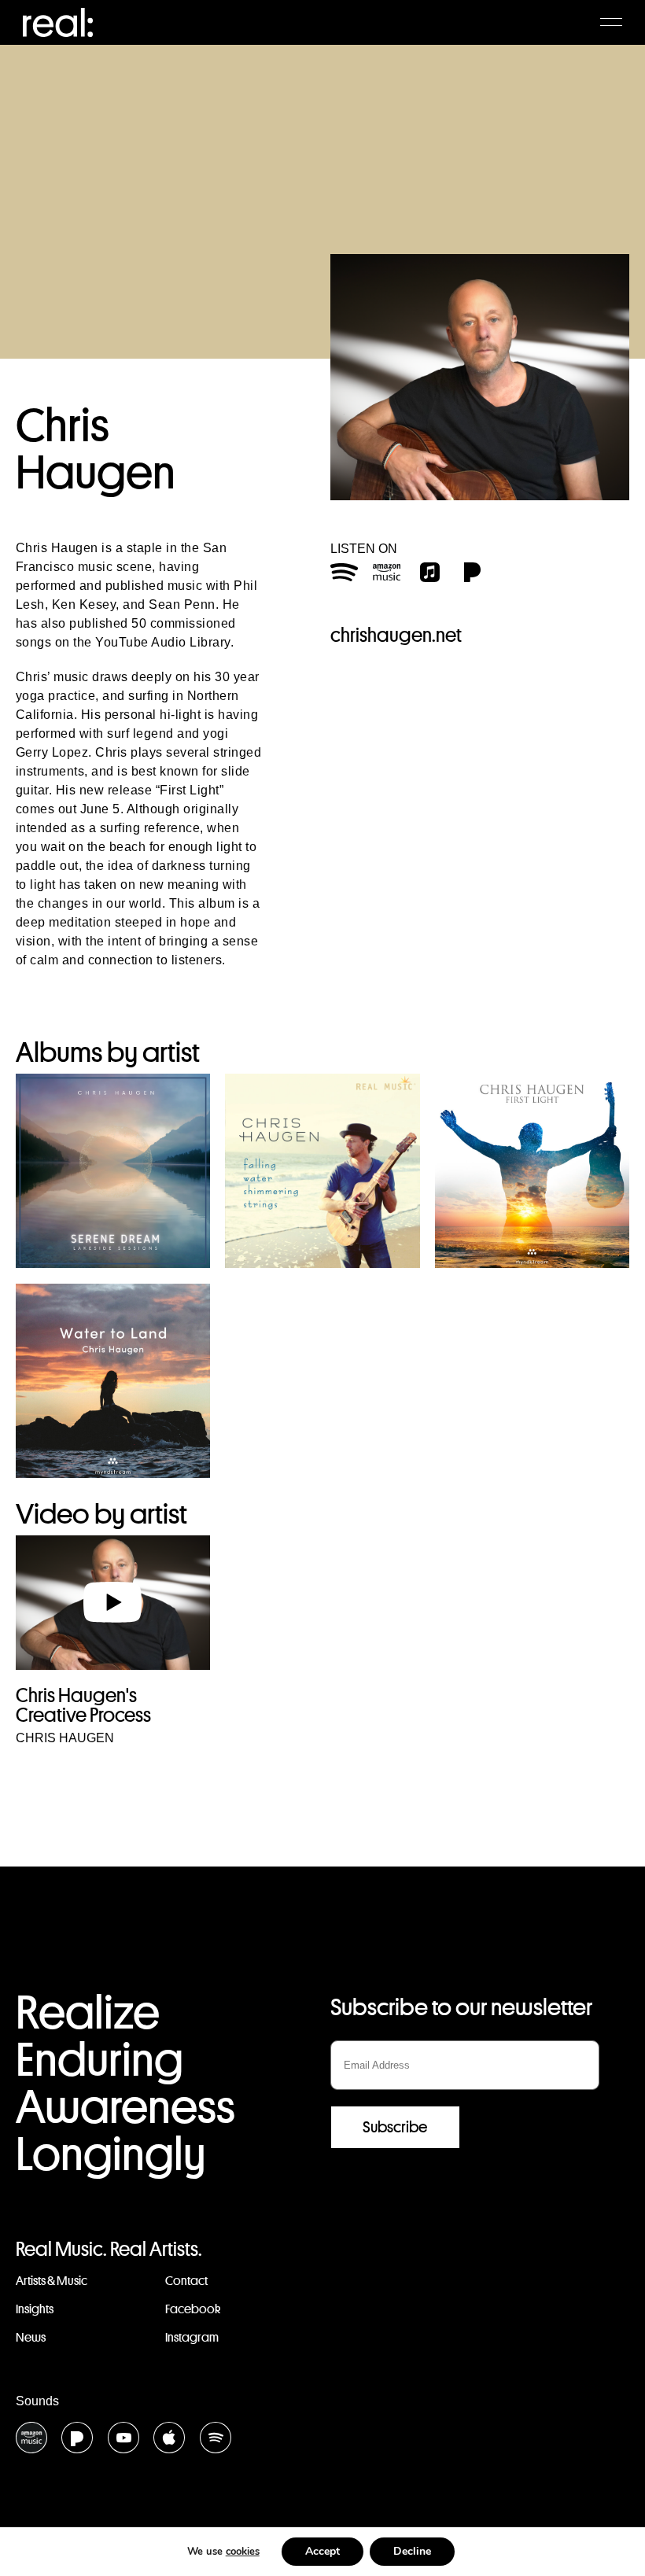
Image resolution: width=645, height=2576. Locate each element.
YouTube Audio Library (163, 642)
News (31, 2337)
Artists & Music (52, 2281)
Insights (35, 2309)
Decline (412, 2551)
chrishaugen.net (396, 635)
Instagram (192, 2337)
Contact (186, 2281)
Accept (322, 2551)
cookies (243, 2552)
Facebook (193, 2309)
